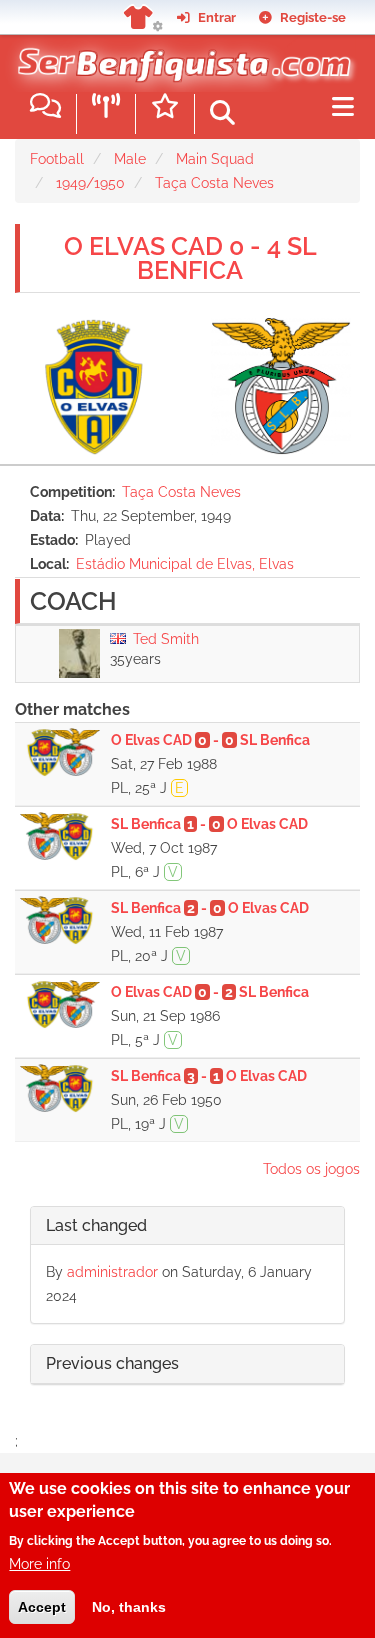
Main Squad (215, 159)
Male (130, 159)
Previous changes (112, 1363)
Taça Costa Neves (214, 183)
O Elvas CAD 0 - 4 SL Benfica (190, 258)
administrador (112, 1272)
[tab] (187, 1226)
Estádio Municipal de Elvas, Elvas (185, 564)
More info (39, 1564)
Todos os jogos (311, 1169)
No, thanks (129, 1607)
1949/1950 (90, 183)
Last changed (96, 1225)
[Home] (180, 59)
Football (57, 159)
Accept (42, 1607)
